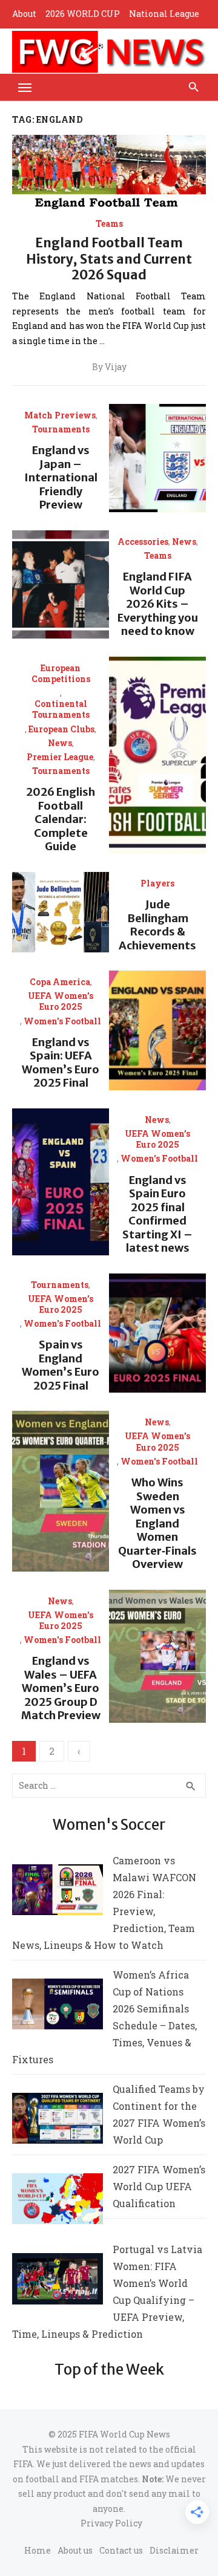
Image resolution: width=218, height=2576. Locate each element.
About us (75, 2550)
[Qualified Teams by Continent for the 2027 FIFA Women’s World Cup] (58, 2121)
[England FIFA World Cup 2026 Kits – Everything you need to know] (61, 584)
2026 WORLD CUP (83, 14)
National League (164, 14)
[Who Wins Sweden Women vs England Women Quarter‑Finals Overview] (61, 1491)
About (24, 14)
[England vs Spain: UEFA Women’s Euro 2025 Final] (157, 1030)
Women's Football (62, 1021)
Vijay (116, 367)
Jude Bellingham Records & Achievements (157, 925)
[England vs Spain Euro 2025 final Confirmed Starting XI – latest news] (61, 1182)
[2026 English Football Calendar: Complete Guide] (157, 755)
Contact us (121, 2550)
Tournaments (61, 429)
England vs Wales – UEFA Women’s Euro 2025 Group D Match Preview (61, 1688)
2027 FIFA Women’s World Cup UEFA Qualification (159, 2186)
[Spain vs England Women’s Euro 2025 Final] (157, 1333)
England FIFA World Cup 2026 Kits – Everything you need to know (158, 604)
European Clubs (61, 729)
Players (157, 883)
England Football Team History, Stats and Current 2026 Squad (109, 259)
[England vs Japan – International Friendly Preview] (157, 458)
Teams (109, 224)
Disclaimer (174, 2550)
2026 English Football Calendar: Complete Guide (61, 819)
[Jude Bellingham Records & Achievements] (61, 912)
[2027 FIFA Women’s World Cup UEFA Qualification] (58, 2201)
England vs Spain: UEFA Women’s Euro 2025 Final (61, 1063)
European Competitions (61, 674)
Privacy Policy (111, 2523)
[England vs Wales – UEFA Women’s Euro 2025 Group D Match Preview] (157, 1656)
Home (38, 2550)
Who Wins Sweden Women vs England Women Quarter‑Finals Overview (157, 1523)
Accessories (143, 542)
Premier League (60, 757)
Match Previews (60, 415)
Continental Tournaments (61, 709)
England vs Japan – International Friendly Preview (61, 477)
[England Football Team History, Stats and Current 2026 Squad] (109, 174)
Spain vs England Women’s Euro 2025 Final (61, 1365)
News (184, 542)
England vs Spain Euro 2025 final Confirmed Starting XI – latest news (157, 1214)
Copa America (60, 982)
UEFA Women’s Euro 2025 (61, 1001)
